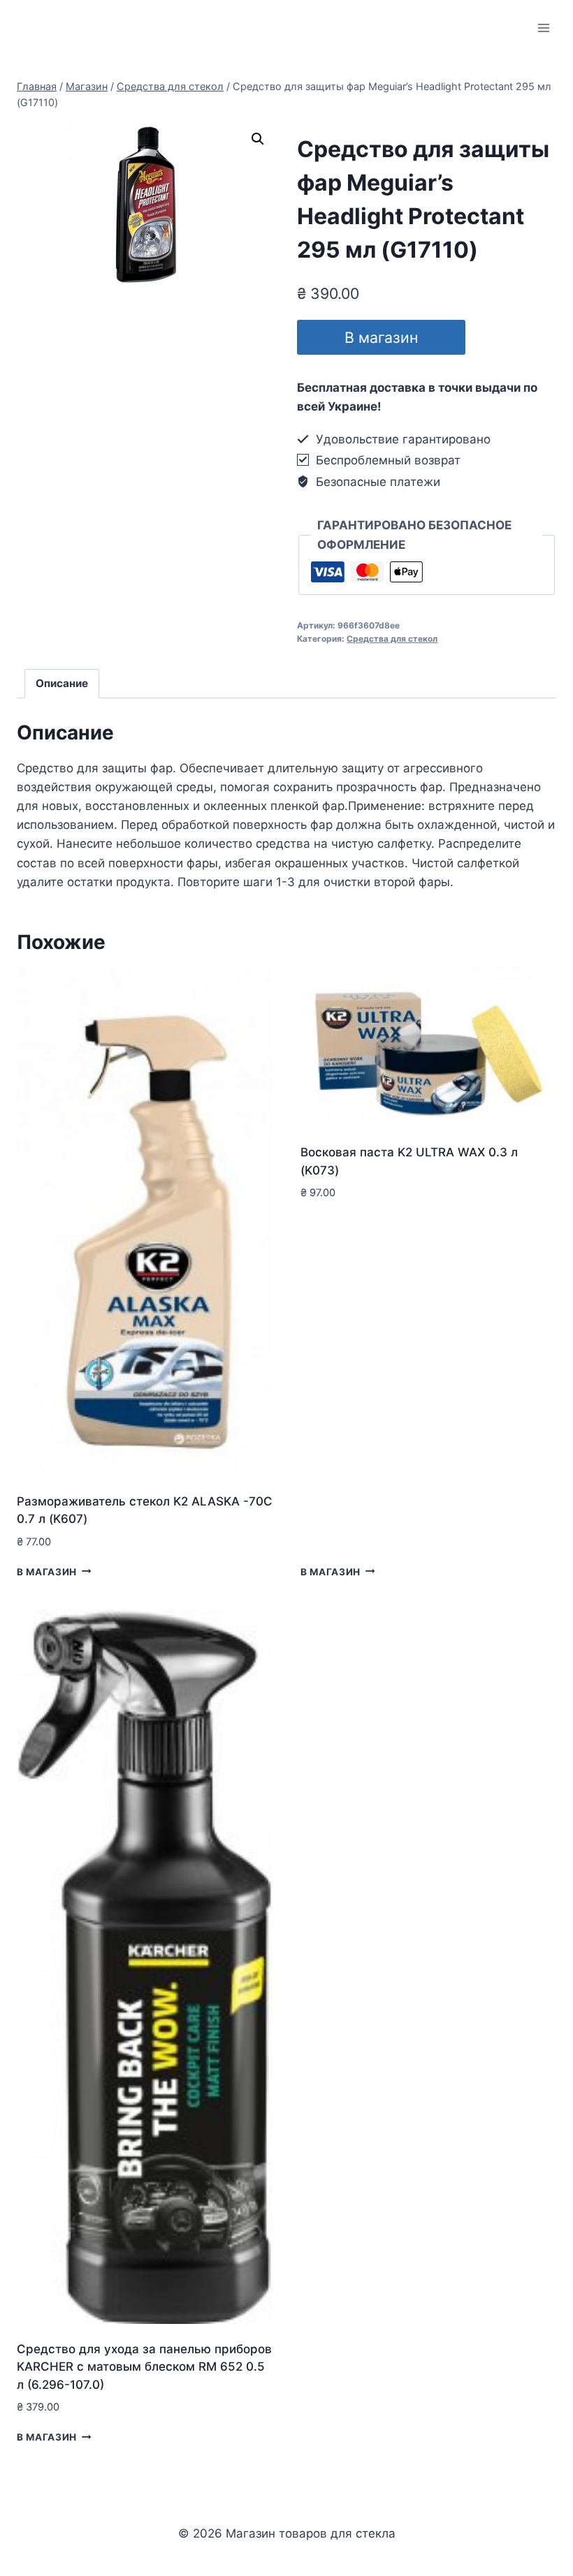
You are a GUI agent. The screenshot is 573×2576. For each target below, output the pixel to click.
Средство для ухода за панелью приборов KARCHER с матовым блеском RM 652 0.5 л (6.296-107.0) (144, 2367)
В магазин (381, 337)
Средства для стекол (392, 639)
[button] (258, 139)
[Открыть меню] (543, 28)
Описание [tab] (62, 683)
